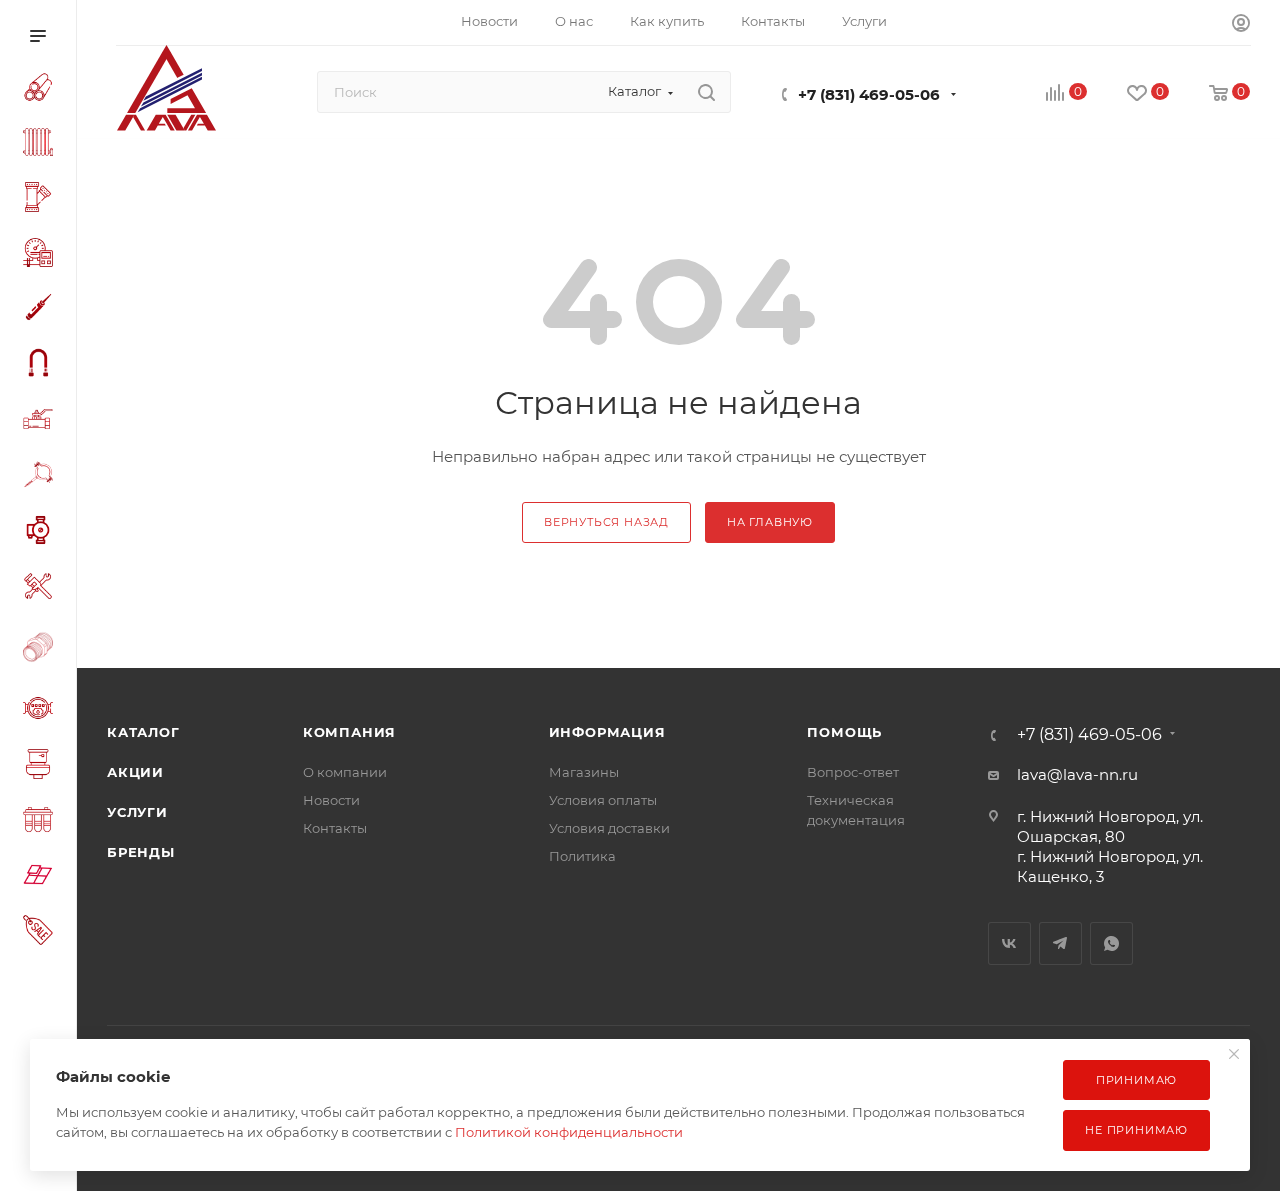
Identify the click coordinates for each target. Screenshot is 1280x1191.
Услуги (137, 812)
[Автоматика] (42, 255)
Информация (607, 732)
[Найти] (706, 92)
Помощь (844, 732)
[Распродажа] (42, 932)
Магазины (584, 772)
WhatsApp (1111, 943)
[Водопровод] (42, 90)
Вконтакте (1009, 943)
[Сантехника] (42, 767)
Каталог (143, 732)
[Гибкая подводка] (42, 365)
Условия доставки (609, 828)
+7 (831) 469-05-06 (869, 94)
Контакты (335, 828)
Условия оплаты (603, 800)
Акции (135, 772)
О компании (345, 772)
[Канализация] (42, 200)
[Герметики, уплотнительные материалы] (42, 310)
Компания (349, 732)
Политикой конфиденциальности (569, 1132)
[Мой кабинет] (1241, 25)
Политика (582, 856)
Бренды (141, 852)
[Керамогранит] (42, 877)
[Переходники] (42, 649)
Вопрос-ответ (853, 772)
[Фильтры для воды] (42, 822)
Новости (331, 800)
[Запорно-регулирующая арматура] (42, 422)
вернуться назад (606, 522)
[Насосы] (42, 533)
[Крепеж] (42, 477)
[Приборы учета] (42, 711)
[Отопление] (42, 145)
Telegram (1060, 943)
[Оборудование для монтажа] (42, 589)
